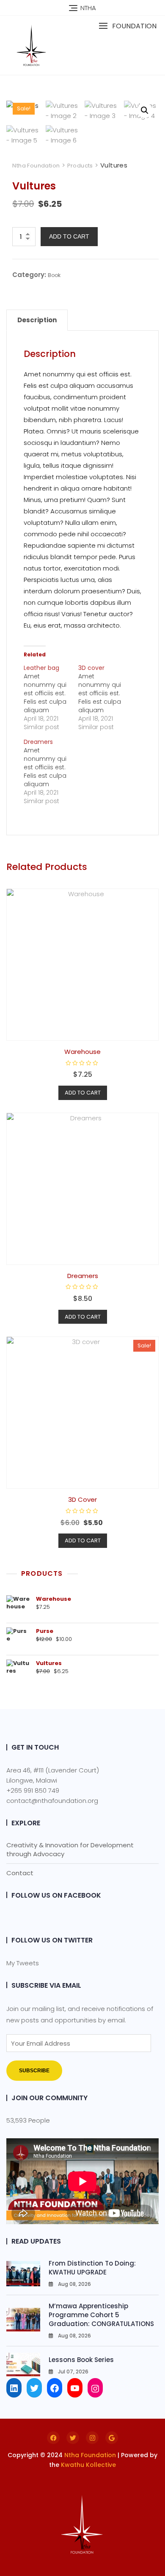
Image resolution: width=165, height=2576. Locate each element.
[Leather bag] (51, 697)
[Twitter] (34, 2388)
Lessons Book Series (81, 2360)
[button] (128, 26)
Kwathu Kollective (88, 2465)
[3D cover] (106, 697)
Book (54, 275)
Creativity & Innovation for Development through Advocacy (70, 1849)
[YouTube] (75, 2388)
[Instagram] (95, 2388)
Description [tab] (37, 320)
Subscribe (34, 2071)
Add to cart (69, 236)
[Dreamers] (51, 771)
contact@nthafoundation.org (52, 1801)
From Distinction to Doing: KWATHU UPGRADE (92, 2268)
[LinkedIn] (14, 2388)
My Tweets (23, 1963)
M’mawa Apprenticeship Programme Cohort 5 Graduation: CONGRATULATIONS (101, 2315)
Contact (20, 1873)
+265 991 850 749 (33, 1790)
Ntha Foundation (90, 2455)
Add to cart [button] (83, 1093)
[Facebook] (55, 2388)
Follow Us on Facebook (56, 1895)
